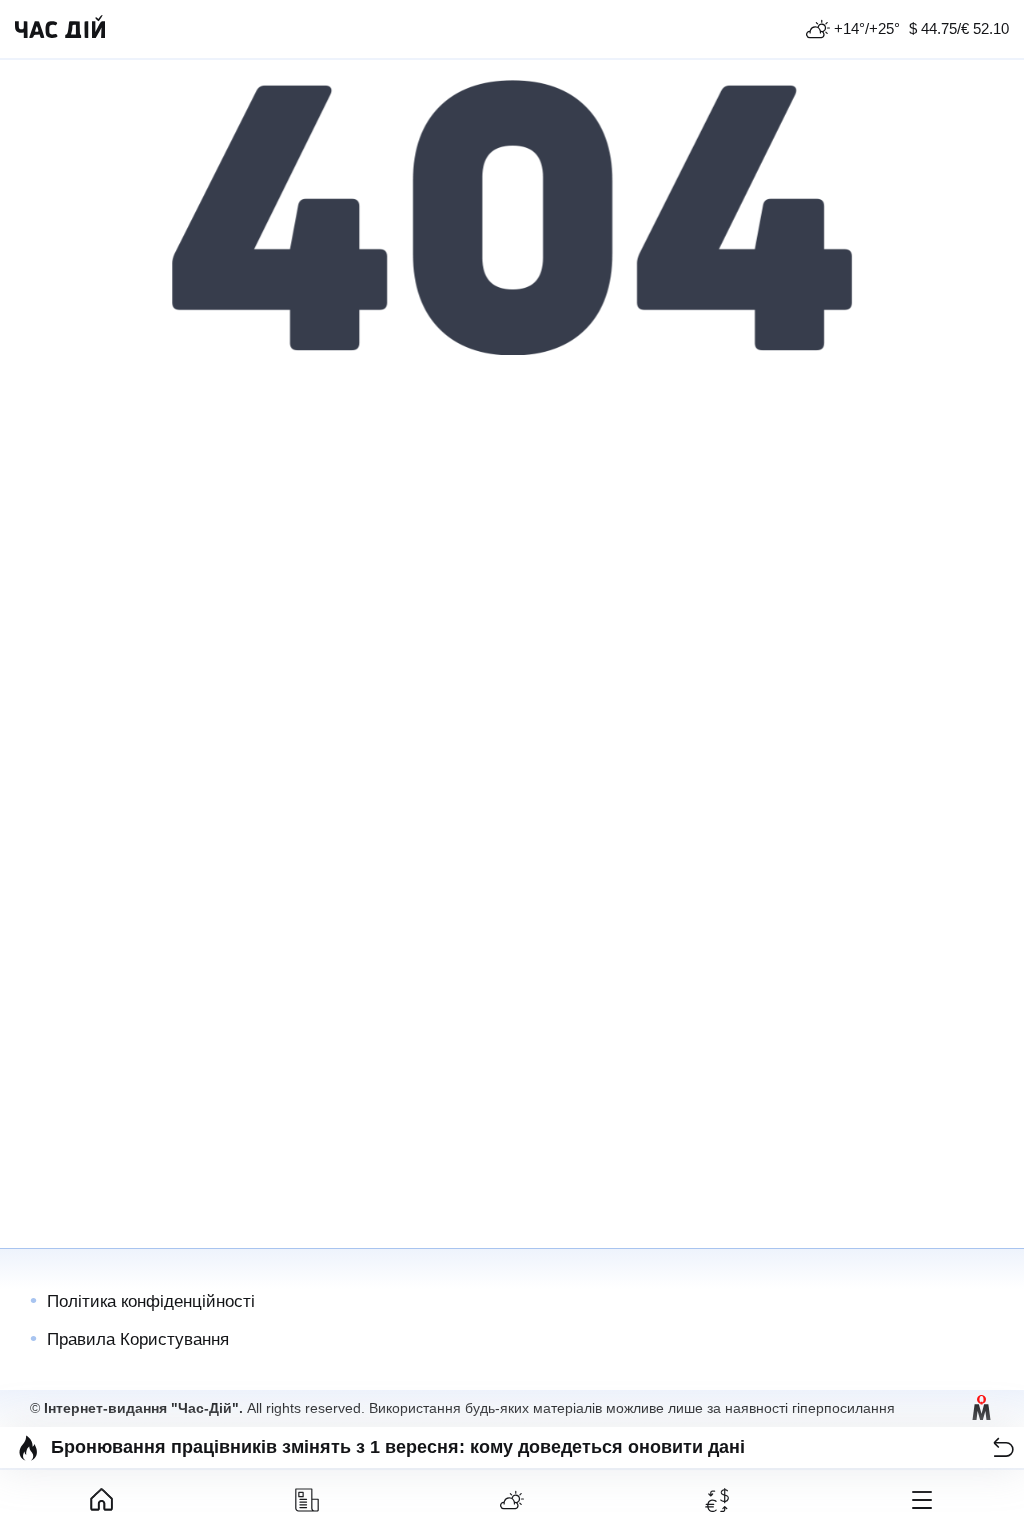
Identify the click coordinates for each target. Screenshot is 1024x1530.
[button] (1003, 1447)
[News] (307, 1500)
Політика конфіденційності (151, 1301)
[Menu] (921, 1500)
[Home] (102, 1500)
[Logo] (60, 29)
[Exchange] (716, 1500)
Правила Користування (138, 1339)
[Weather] (512, 1500)
